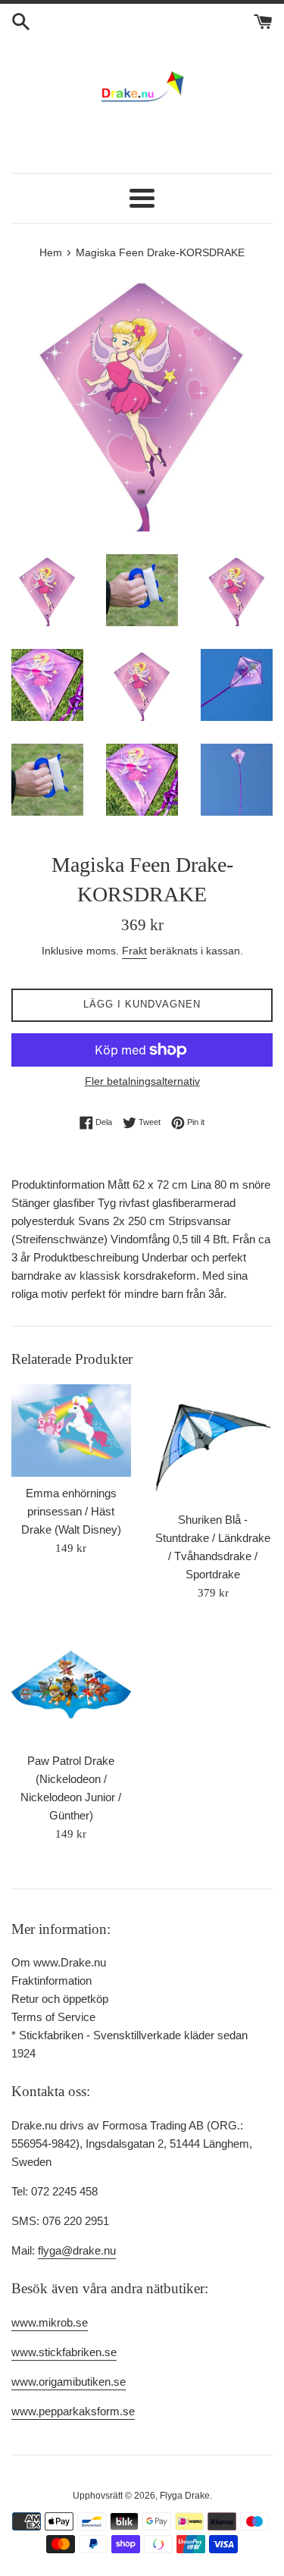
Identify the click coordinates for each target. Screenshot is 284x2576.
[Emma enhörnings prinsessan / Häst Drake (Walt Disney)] (71, 1431)
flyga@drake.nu (77, 2250)
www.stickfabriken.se (64, 2352)
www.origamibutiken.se (69, 2382)
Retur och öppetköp (60, 1999)
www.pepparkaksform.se (73, 2411)
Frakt (134, 951)
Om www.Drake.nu (59, 1962)
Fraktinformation (51, 1981)
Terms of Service (53, 2017)
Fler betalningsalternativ (142, 1081)
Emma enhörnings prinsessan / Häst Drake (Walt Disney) (71, 1511)
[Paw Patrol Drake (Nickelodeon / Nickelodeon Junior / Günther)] (71, 1684)
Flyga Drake (185, 2496)
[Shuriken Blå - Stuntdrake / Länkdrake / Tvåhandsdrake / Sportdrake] (214, 1444)
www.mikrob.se (50, 2322)
